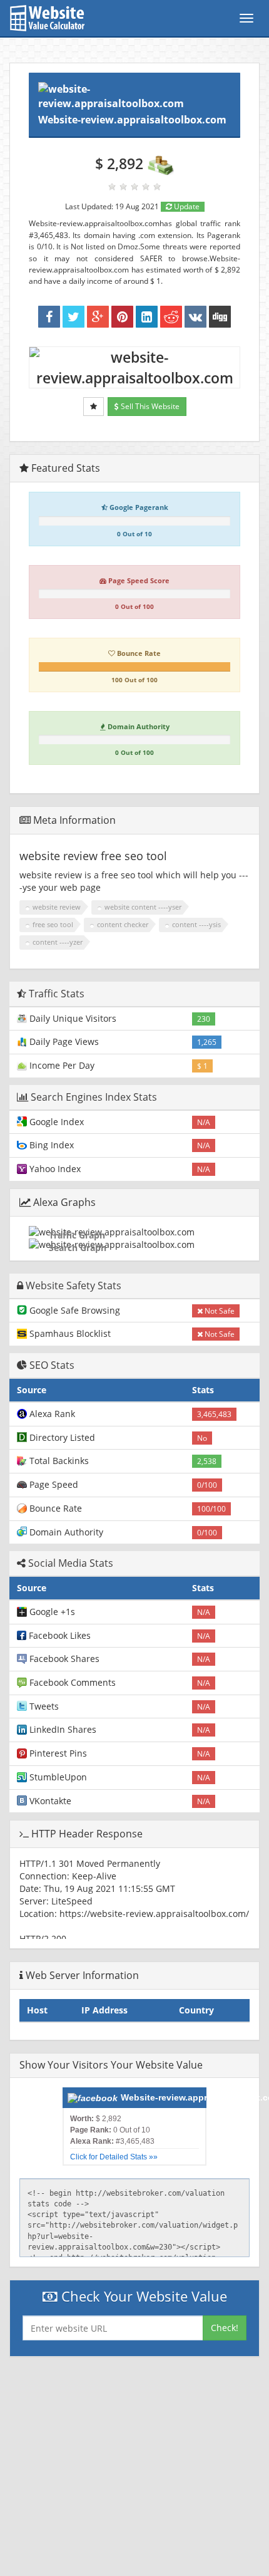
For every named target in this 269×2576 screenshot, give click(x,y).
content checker (123, 924)
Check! (225, 2328)
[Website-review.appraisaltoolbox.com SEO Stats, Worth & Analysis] (220, 317)
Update (186, 206)
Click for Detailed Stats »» (114, 2157)
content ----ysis (196, 924)
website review (57, 907)
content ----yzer (58, 942)
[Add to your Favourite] (94, 407)
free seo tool (53, 924)
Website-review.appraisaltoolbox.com (132, 120)
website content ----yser (143, 907)
